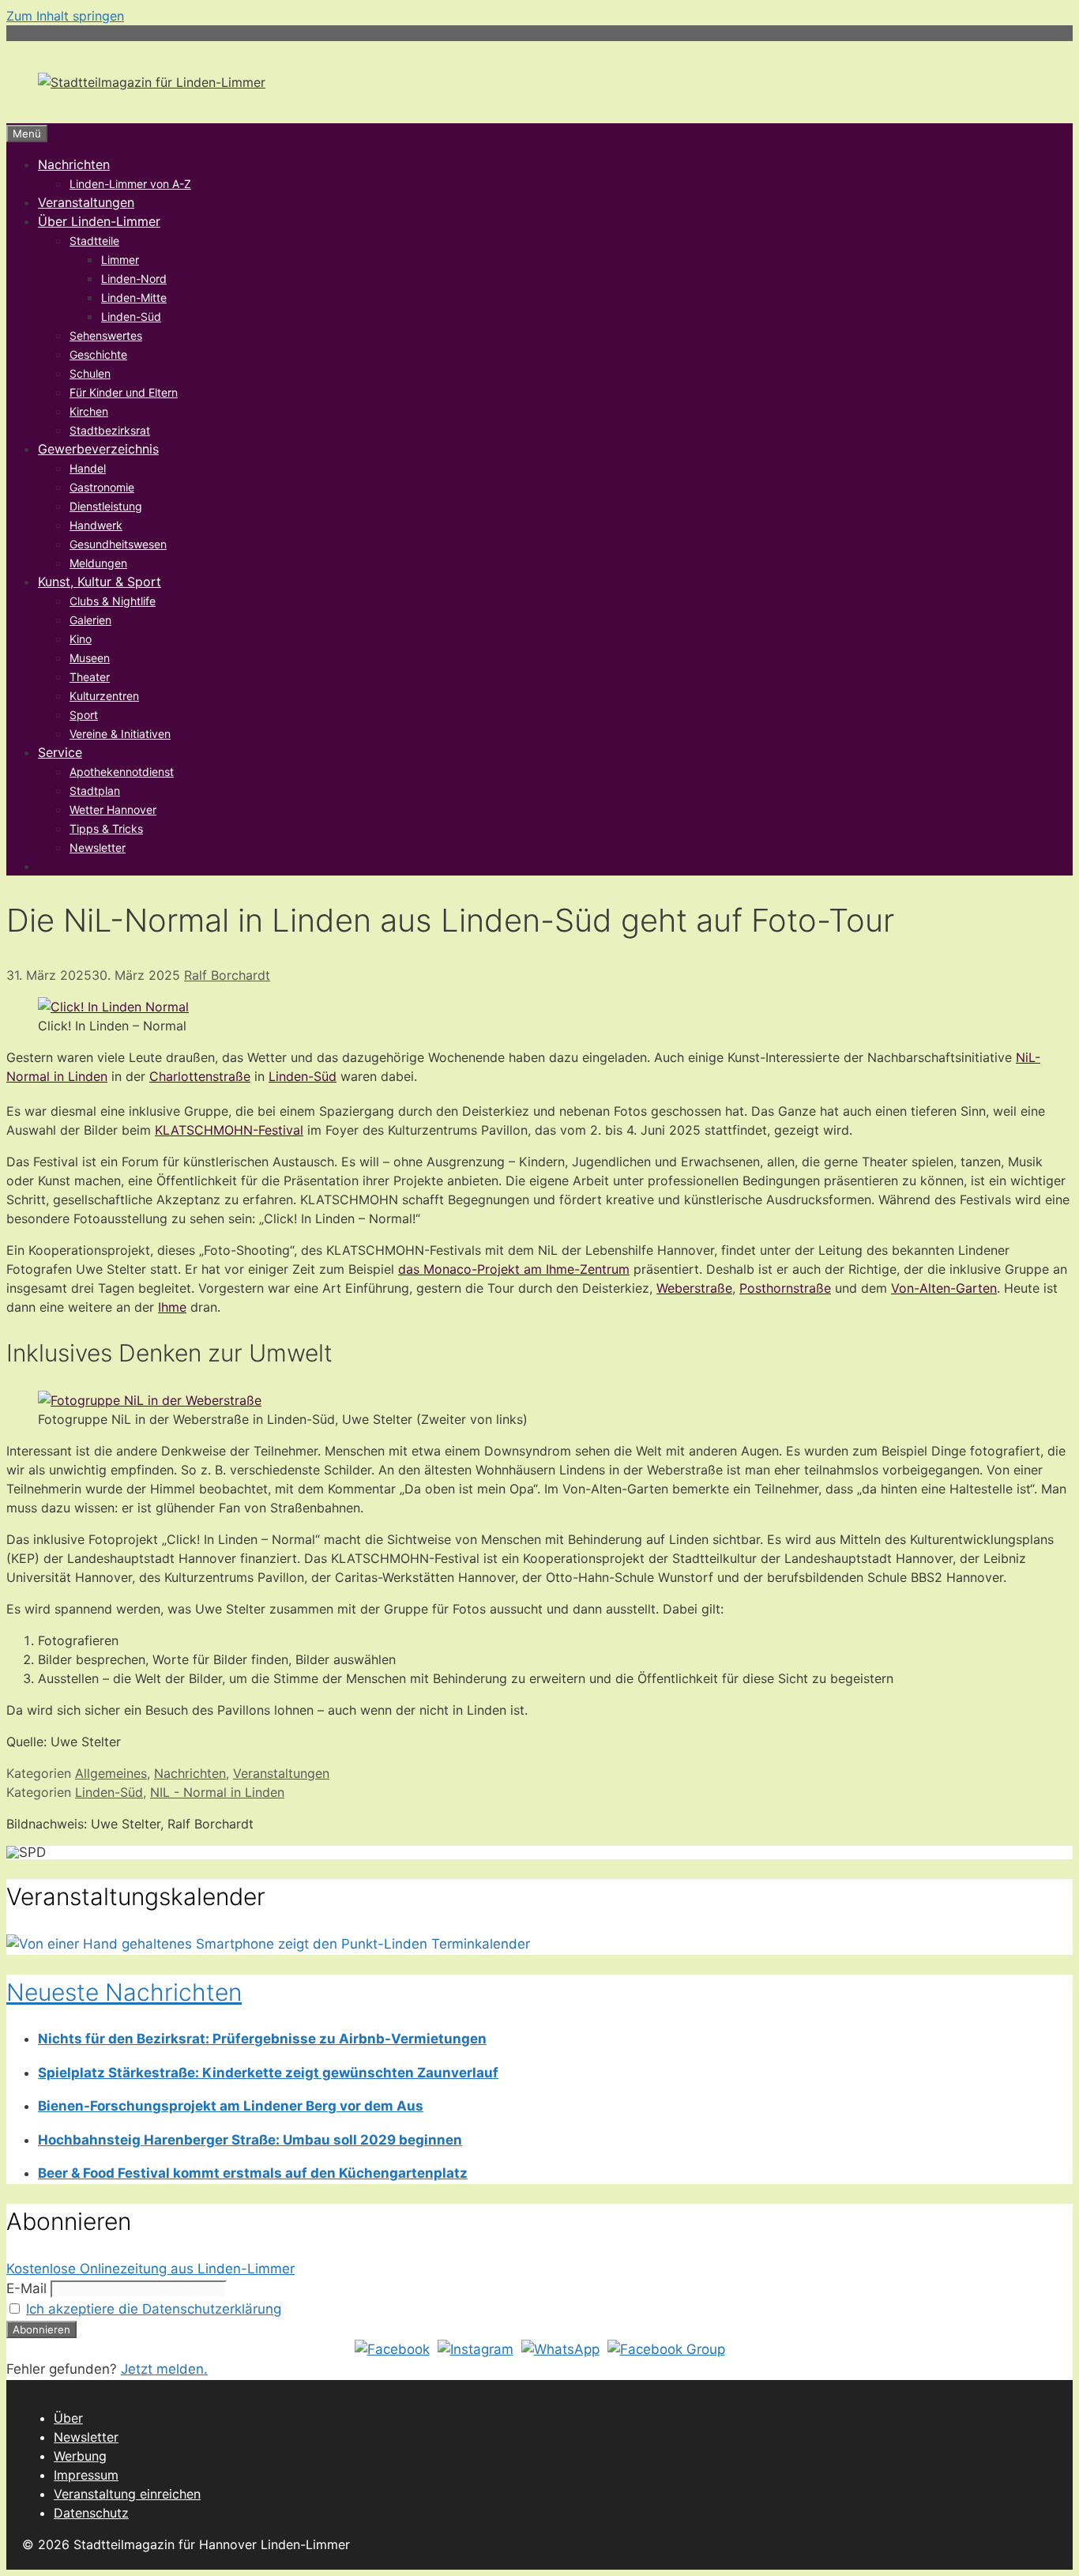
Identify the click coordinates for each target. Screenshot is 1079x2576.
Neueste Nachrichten (124, 1992)
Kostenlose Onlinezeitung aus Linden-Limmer (150, 2269)
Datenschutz (91, 2513)
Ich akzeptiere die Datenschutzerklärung (154, 2309)
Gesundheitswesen (118, 544)
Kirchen (89, 411)
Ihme (172, 1307)
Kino (81, 639)
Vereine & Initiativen (120, 734)
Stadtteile (94, 241)
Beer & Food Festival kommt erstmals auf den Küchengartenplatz (253, 2173)
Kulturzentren (104, 696)
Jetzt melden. (164, 2369)
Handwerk (96, 525)
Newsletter (98, 847)
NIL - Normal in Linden (217, 1792)
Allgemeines (111, 1773)
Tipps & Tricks (106, 829)
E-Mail (26, 2288)
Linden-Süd (131, 316)
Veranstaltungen (86, 202)
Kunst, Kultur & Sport (100, 582)
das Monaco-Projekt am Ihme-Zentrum (514, 1269)
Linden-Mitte (134, 298)
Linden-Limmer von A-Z (130, 184)
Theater (90, 677)
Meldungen (98, 563)
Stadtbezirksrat (110, 430)
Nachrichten (74, 164)
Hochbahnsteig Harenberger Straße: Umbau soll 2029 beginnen (250, 2140)
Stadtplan (95, 791)
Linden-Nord (134, 279)
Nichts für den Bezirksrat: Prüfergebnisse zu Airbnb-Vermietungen (262, 2039)
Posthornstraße (785, 1288)
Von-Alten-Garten (944, 1288)
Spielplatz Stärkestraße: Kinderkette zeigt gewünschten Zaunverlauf (268, 2073)
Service (60, 752)
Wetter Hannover (113, 810)
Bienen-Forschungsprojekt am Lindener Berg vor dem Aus (231, 2106)
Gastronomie (102, 487)
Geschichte (98, 354)
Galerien (90, 620)
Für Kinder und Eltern (124, 392)
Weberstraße (694, 1288)
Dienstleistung (106, 506)
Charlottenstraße (200, 1076)
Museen (90, 658)
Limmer (120, 260)
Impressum (86, 2475)
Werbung (80, 2456)
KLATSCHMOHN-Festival (229, 1130)
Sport (84, 715)
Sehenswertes (106, 335)
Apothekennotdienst (122, 772)
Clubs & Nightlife (113, 601)
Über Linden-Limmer (99, 221)
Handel (88, 468)
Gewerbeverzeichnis (98, 449)
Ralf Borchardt (227, 975)
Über (68, 2418)
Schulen (90, 373)
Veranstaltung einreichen (127, 2494)
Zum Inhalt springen (65, 16)
